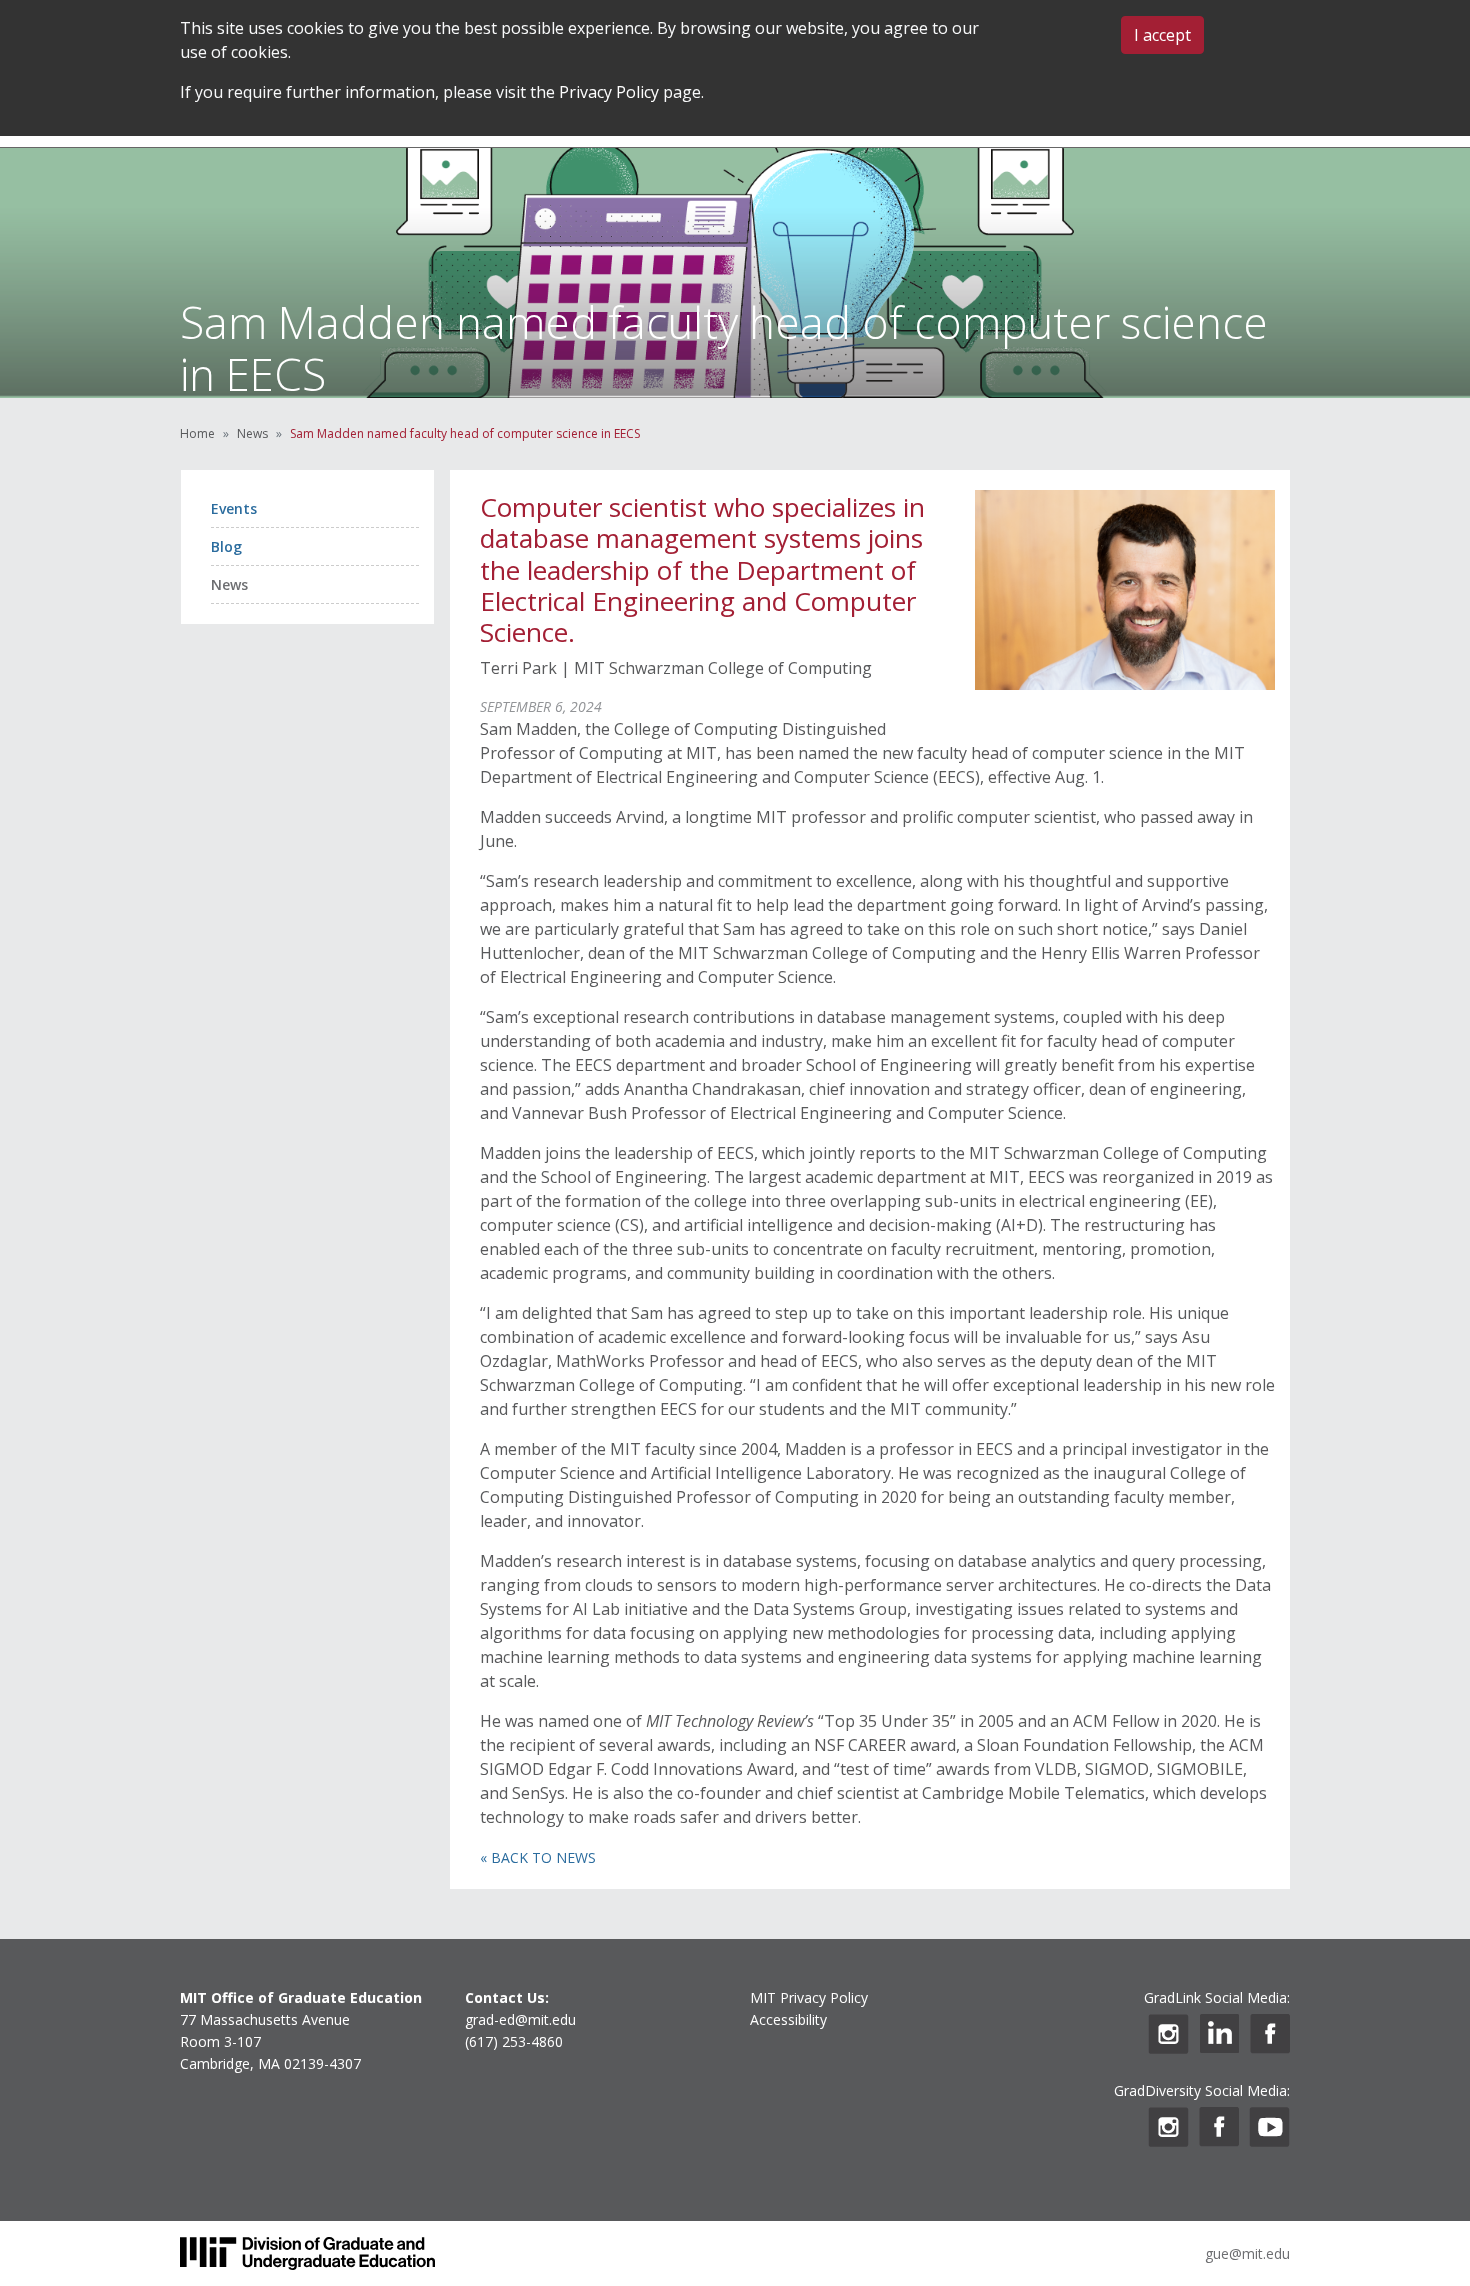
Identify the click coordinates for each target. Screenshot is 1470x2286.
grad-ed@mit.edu (520, 2019)
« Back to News (538, 1857)
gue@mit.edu (1247, 2253)
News (252, 433)
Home (197, 433)
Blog (226, 546)
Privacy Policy (609, 92)
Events (234, 508)
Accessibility (788, 2019)
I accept (1162, 35)
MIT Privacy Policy (809, 1997)
